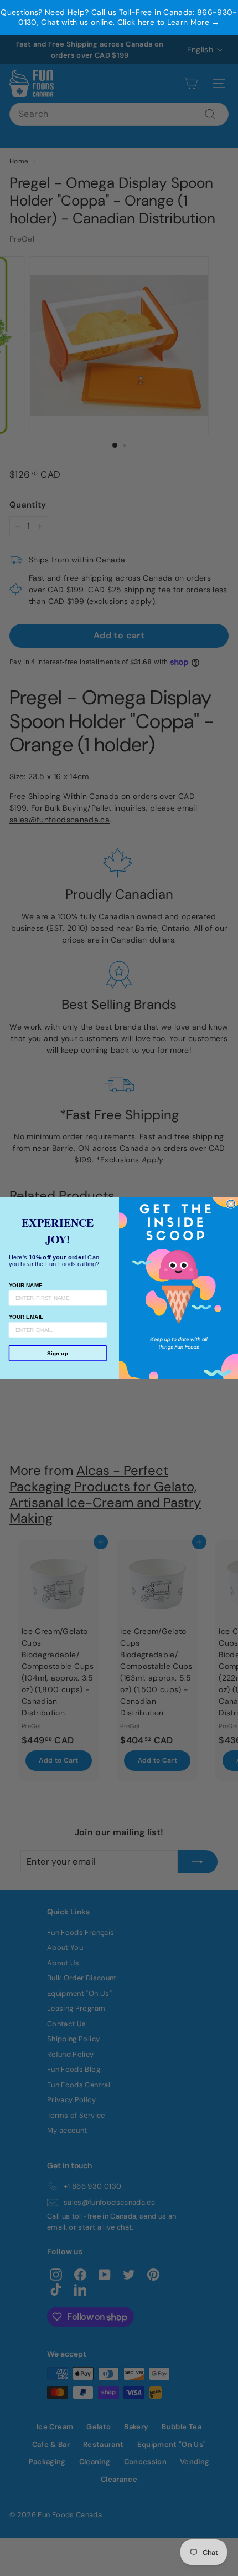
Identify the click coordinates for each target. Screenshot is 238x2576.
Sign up (58, 1353)
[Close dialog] (231, 1204)
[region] (119, 17)
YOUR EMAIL (26, 1317)
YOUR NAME (26, 1285)
